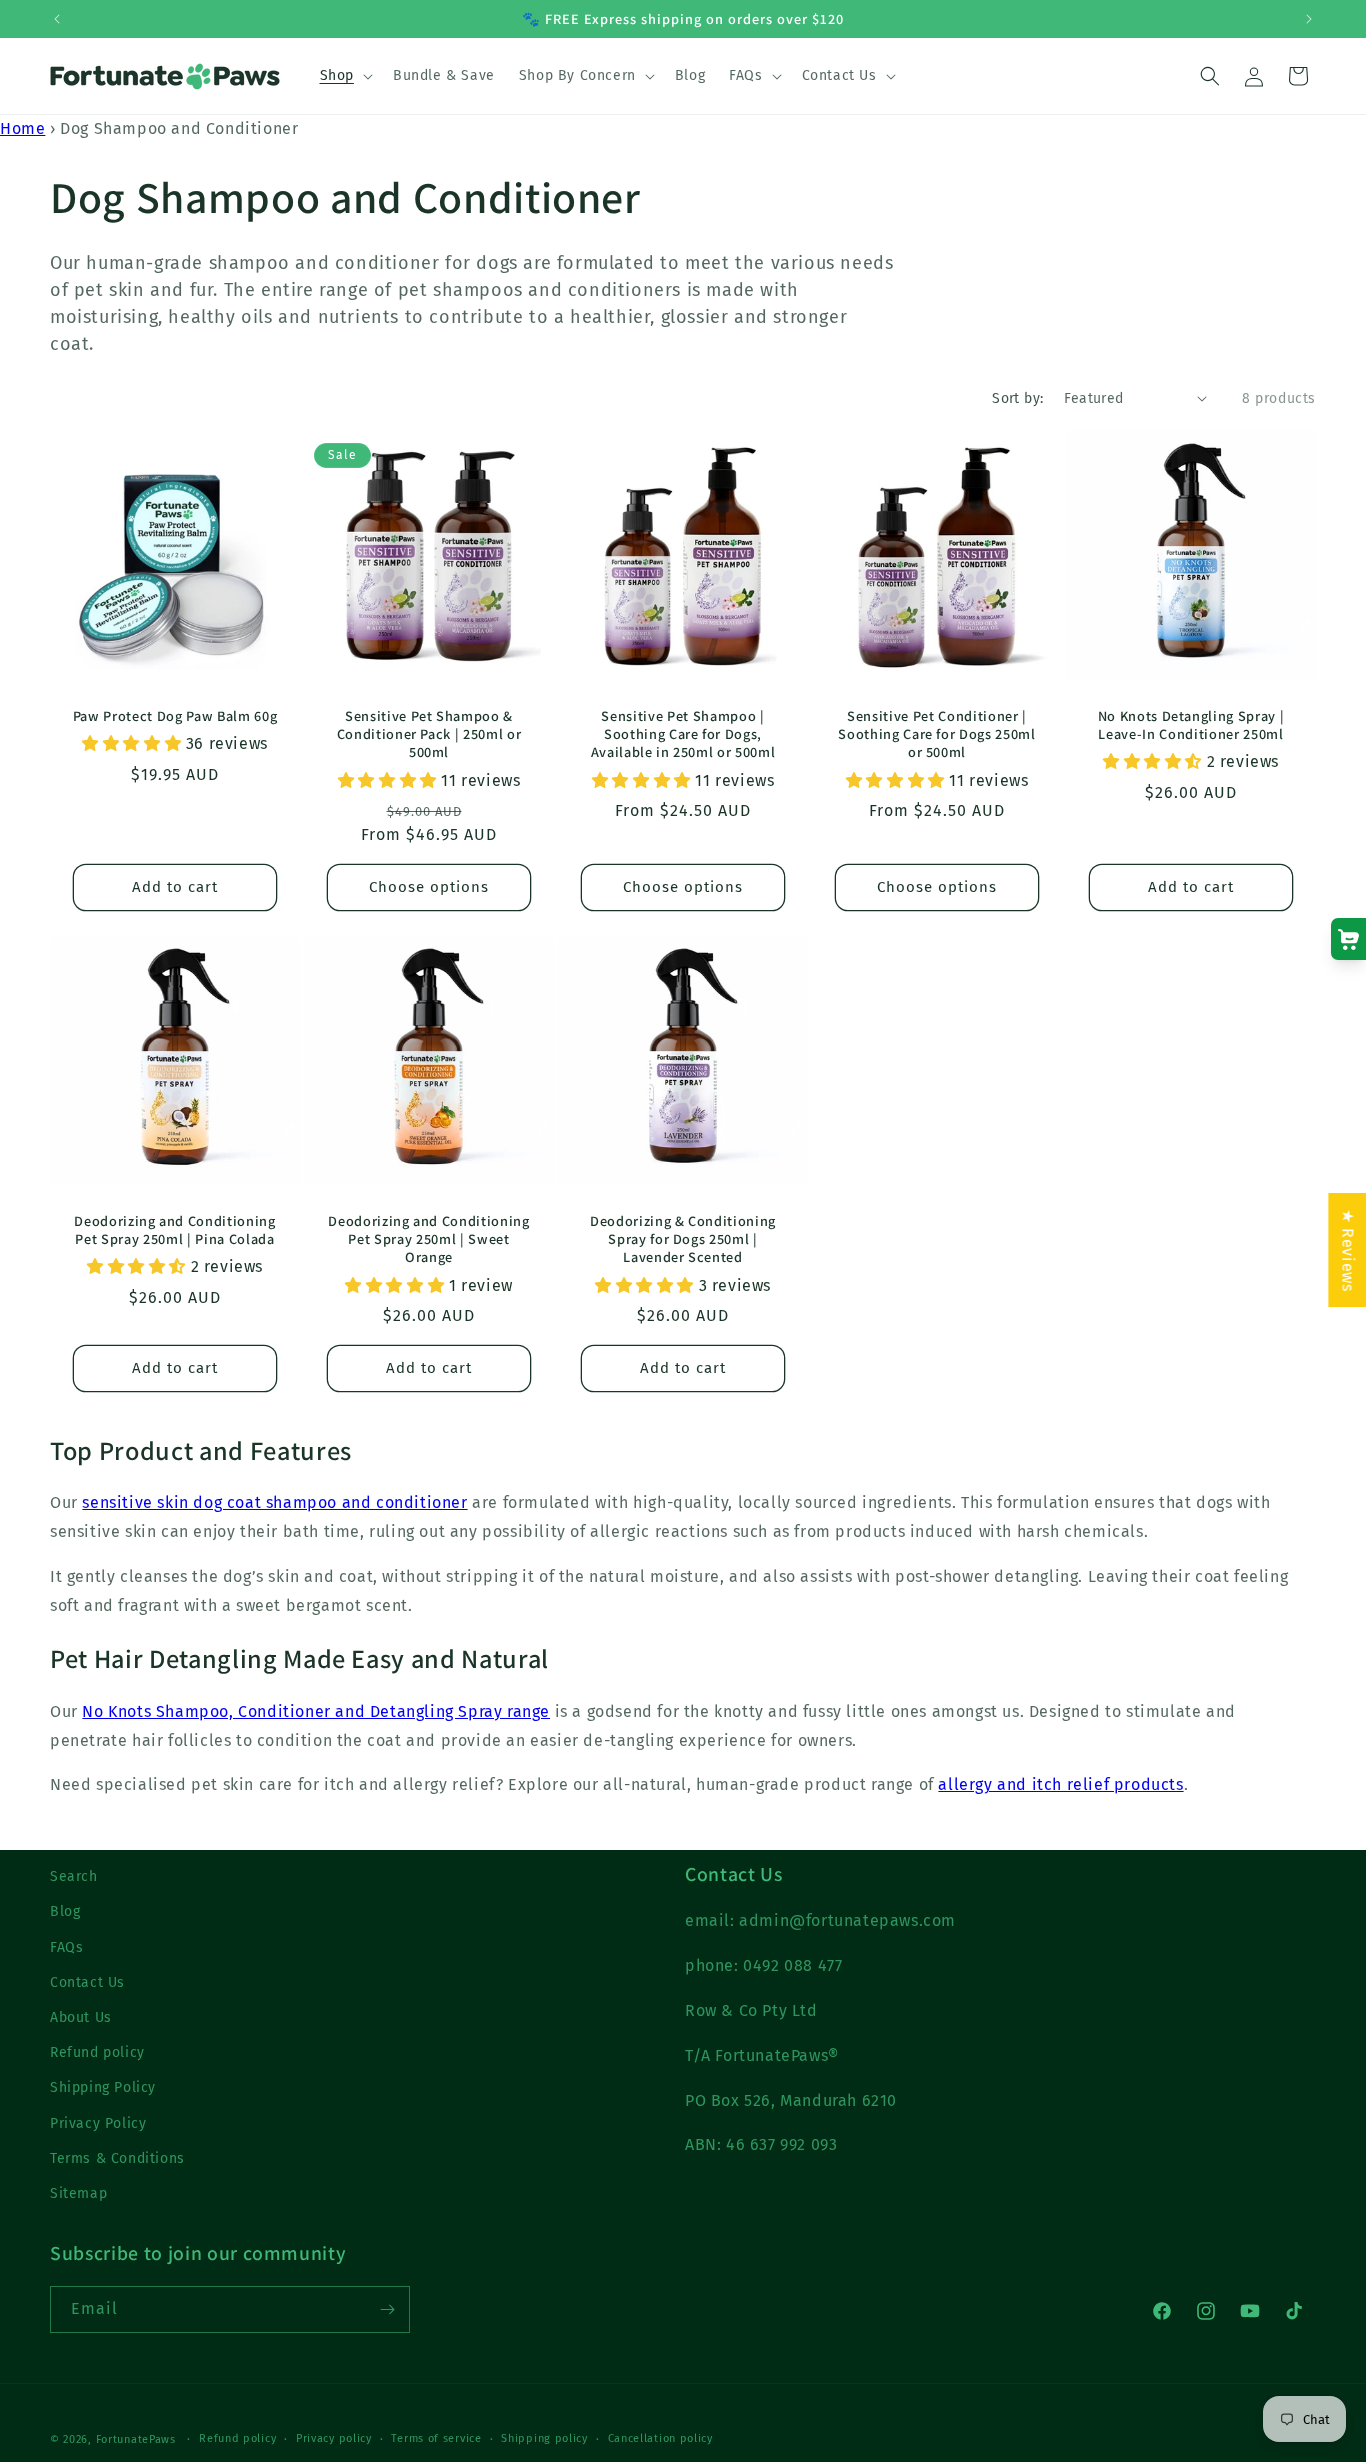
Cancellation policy (660, 2438)
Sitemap (78, 2193)
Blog (65, 1911)
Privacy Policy (98, 2123)
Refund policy (97, 2052)
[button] (344, 76)
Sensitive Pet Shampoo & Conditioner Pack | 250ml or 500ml (429, 734)
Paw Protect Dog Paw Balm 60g (175, 716)
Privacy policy (334, 2438)
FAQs (66, 1947)
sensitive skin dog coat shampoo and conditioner (274, 1502)
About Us (81, 2017)
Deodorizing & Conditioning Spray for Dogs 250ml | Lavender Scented (683, 1239)
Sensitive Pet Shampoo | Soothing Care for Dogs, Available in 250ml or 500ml (683, 734)
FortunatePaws (136, 2439)
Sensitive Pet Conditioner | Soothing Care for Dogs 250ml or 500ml (936, 734)
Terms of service (436, 2438)
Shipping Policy (103, 2087)
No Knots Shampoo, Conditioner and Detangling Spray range (316, 1711)
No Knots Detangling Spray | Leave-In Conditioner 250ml (1191, 725)
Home (22, 128)
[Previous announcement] (57, 19)
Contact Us (87, 1982)
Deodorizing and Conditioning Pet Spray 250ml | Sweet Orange (428, 1239)
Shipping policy (544, 2438)
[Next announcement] (1309, 19)
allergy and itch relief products (1060, 1784)
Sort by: (1017, 398)
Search (74, 1876)
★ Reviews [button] (1347, 1250)
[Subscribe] (387, 2309)
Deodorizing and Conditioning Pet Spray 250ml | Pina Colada (174, 1230)
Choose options (429, 887)
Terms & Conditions (117, 2158)
